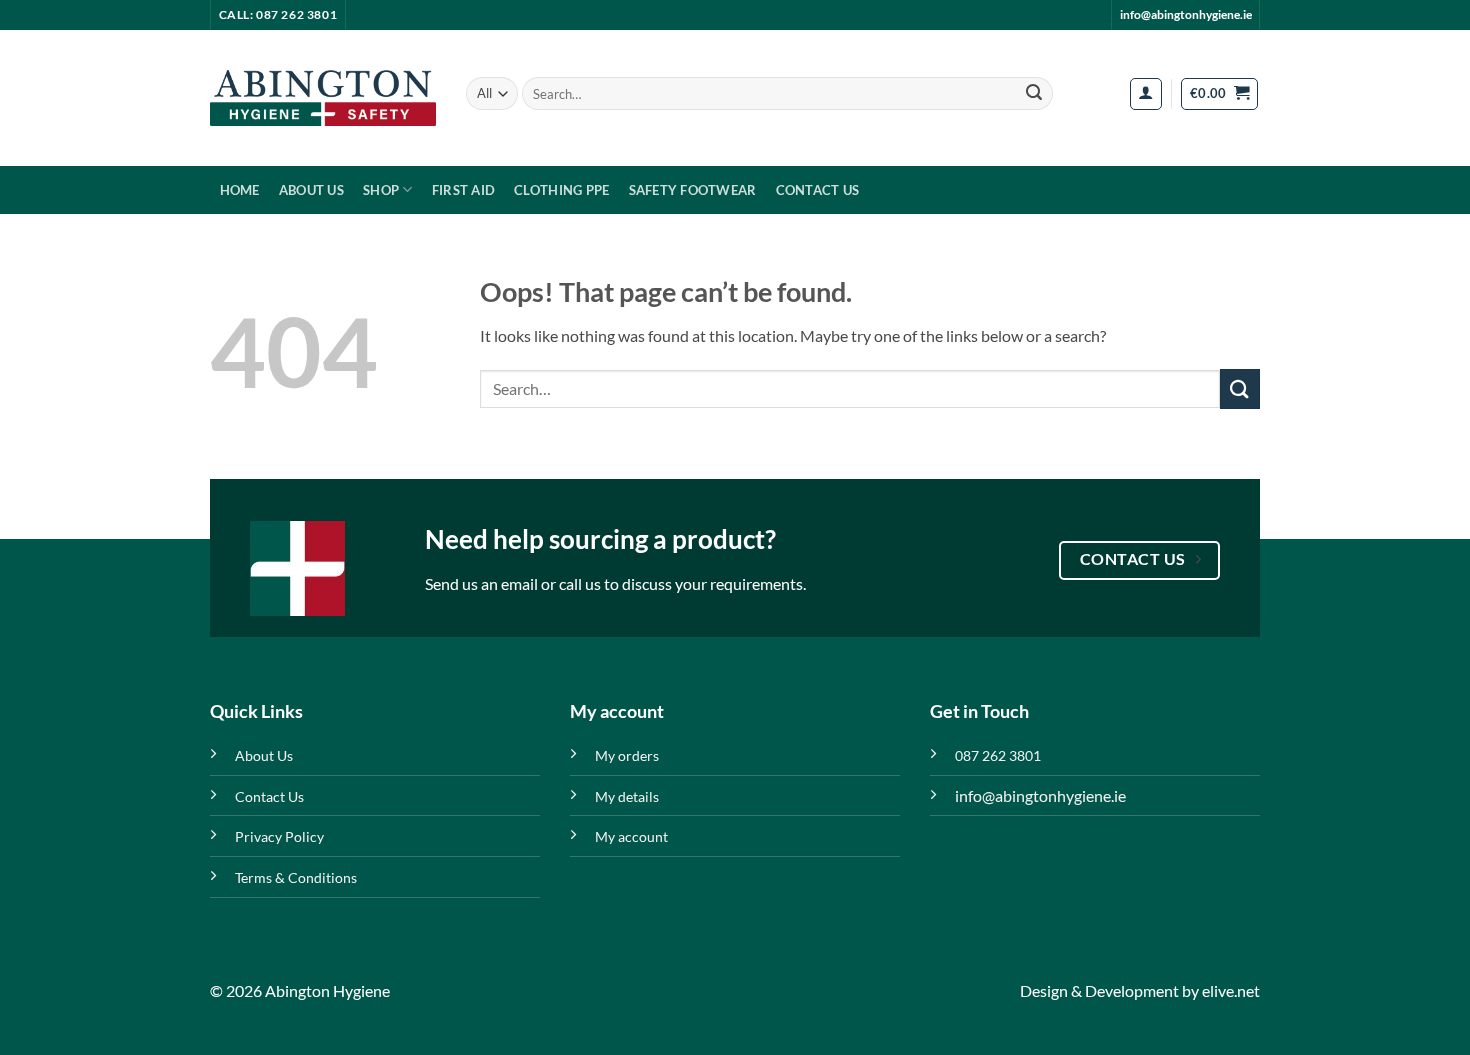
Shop (381, 190)
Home (240, 190)
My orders (627, 755)
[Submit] (1034, 94)
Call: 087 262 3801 (278, 14)
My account (631, 836)
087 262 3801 (998, 755)
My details (627, 796)
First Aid (463, 190)
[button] (1146, 94)
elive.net (1231, 990)
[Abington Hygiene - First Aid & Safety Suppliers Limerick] (323, 98)
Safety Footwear (693, 190)
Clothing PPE (561, 190)
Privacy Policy (279, 836)
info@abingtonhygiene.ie (1186, 14)
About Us (311, 190)
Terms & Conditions (296, 877)
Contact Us (818, 190)
